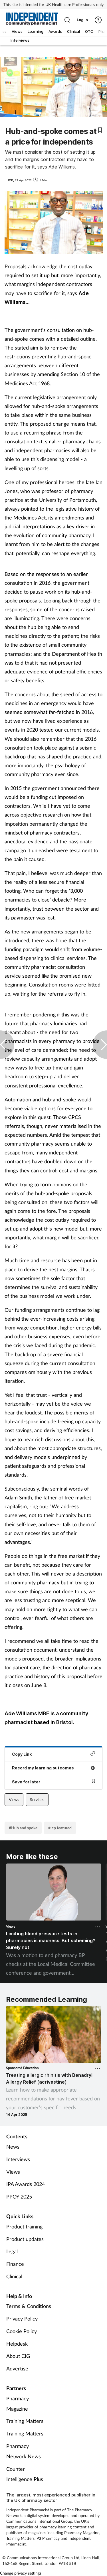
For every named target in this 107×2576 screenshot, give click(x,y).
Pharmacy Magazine (18, 2404)
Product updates (25, 2239)
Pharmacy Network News (24, 2451)
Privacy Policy (22, 2319)
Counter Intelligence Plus (25, 2474)
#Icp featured (60, 1828)
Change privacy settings (21, 2573)
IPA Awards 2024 (26, 2184)
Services (37, 1799)
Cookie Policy (22, 2331)
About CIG (18, 2356)
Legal (12, 2251)
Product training (24, 2226)
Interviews (18, 2159)
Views (14, 1799)
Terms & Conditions (29, 2306)
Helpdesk (17, 2344)
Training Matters (25, 2421)
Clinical (14, 2276)
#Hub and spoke (23, 1828)
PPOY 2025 (19, 2197)
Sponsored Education (22, 2068)
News (13, 2147)
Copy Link (22, 1754)
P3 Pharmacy (48, 2538)
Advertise (17, 2368)
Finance (15, 2264)
